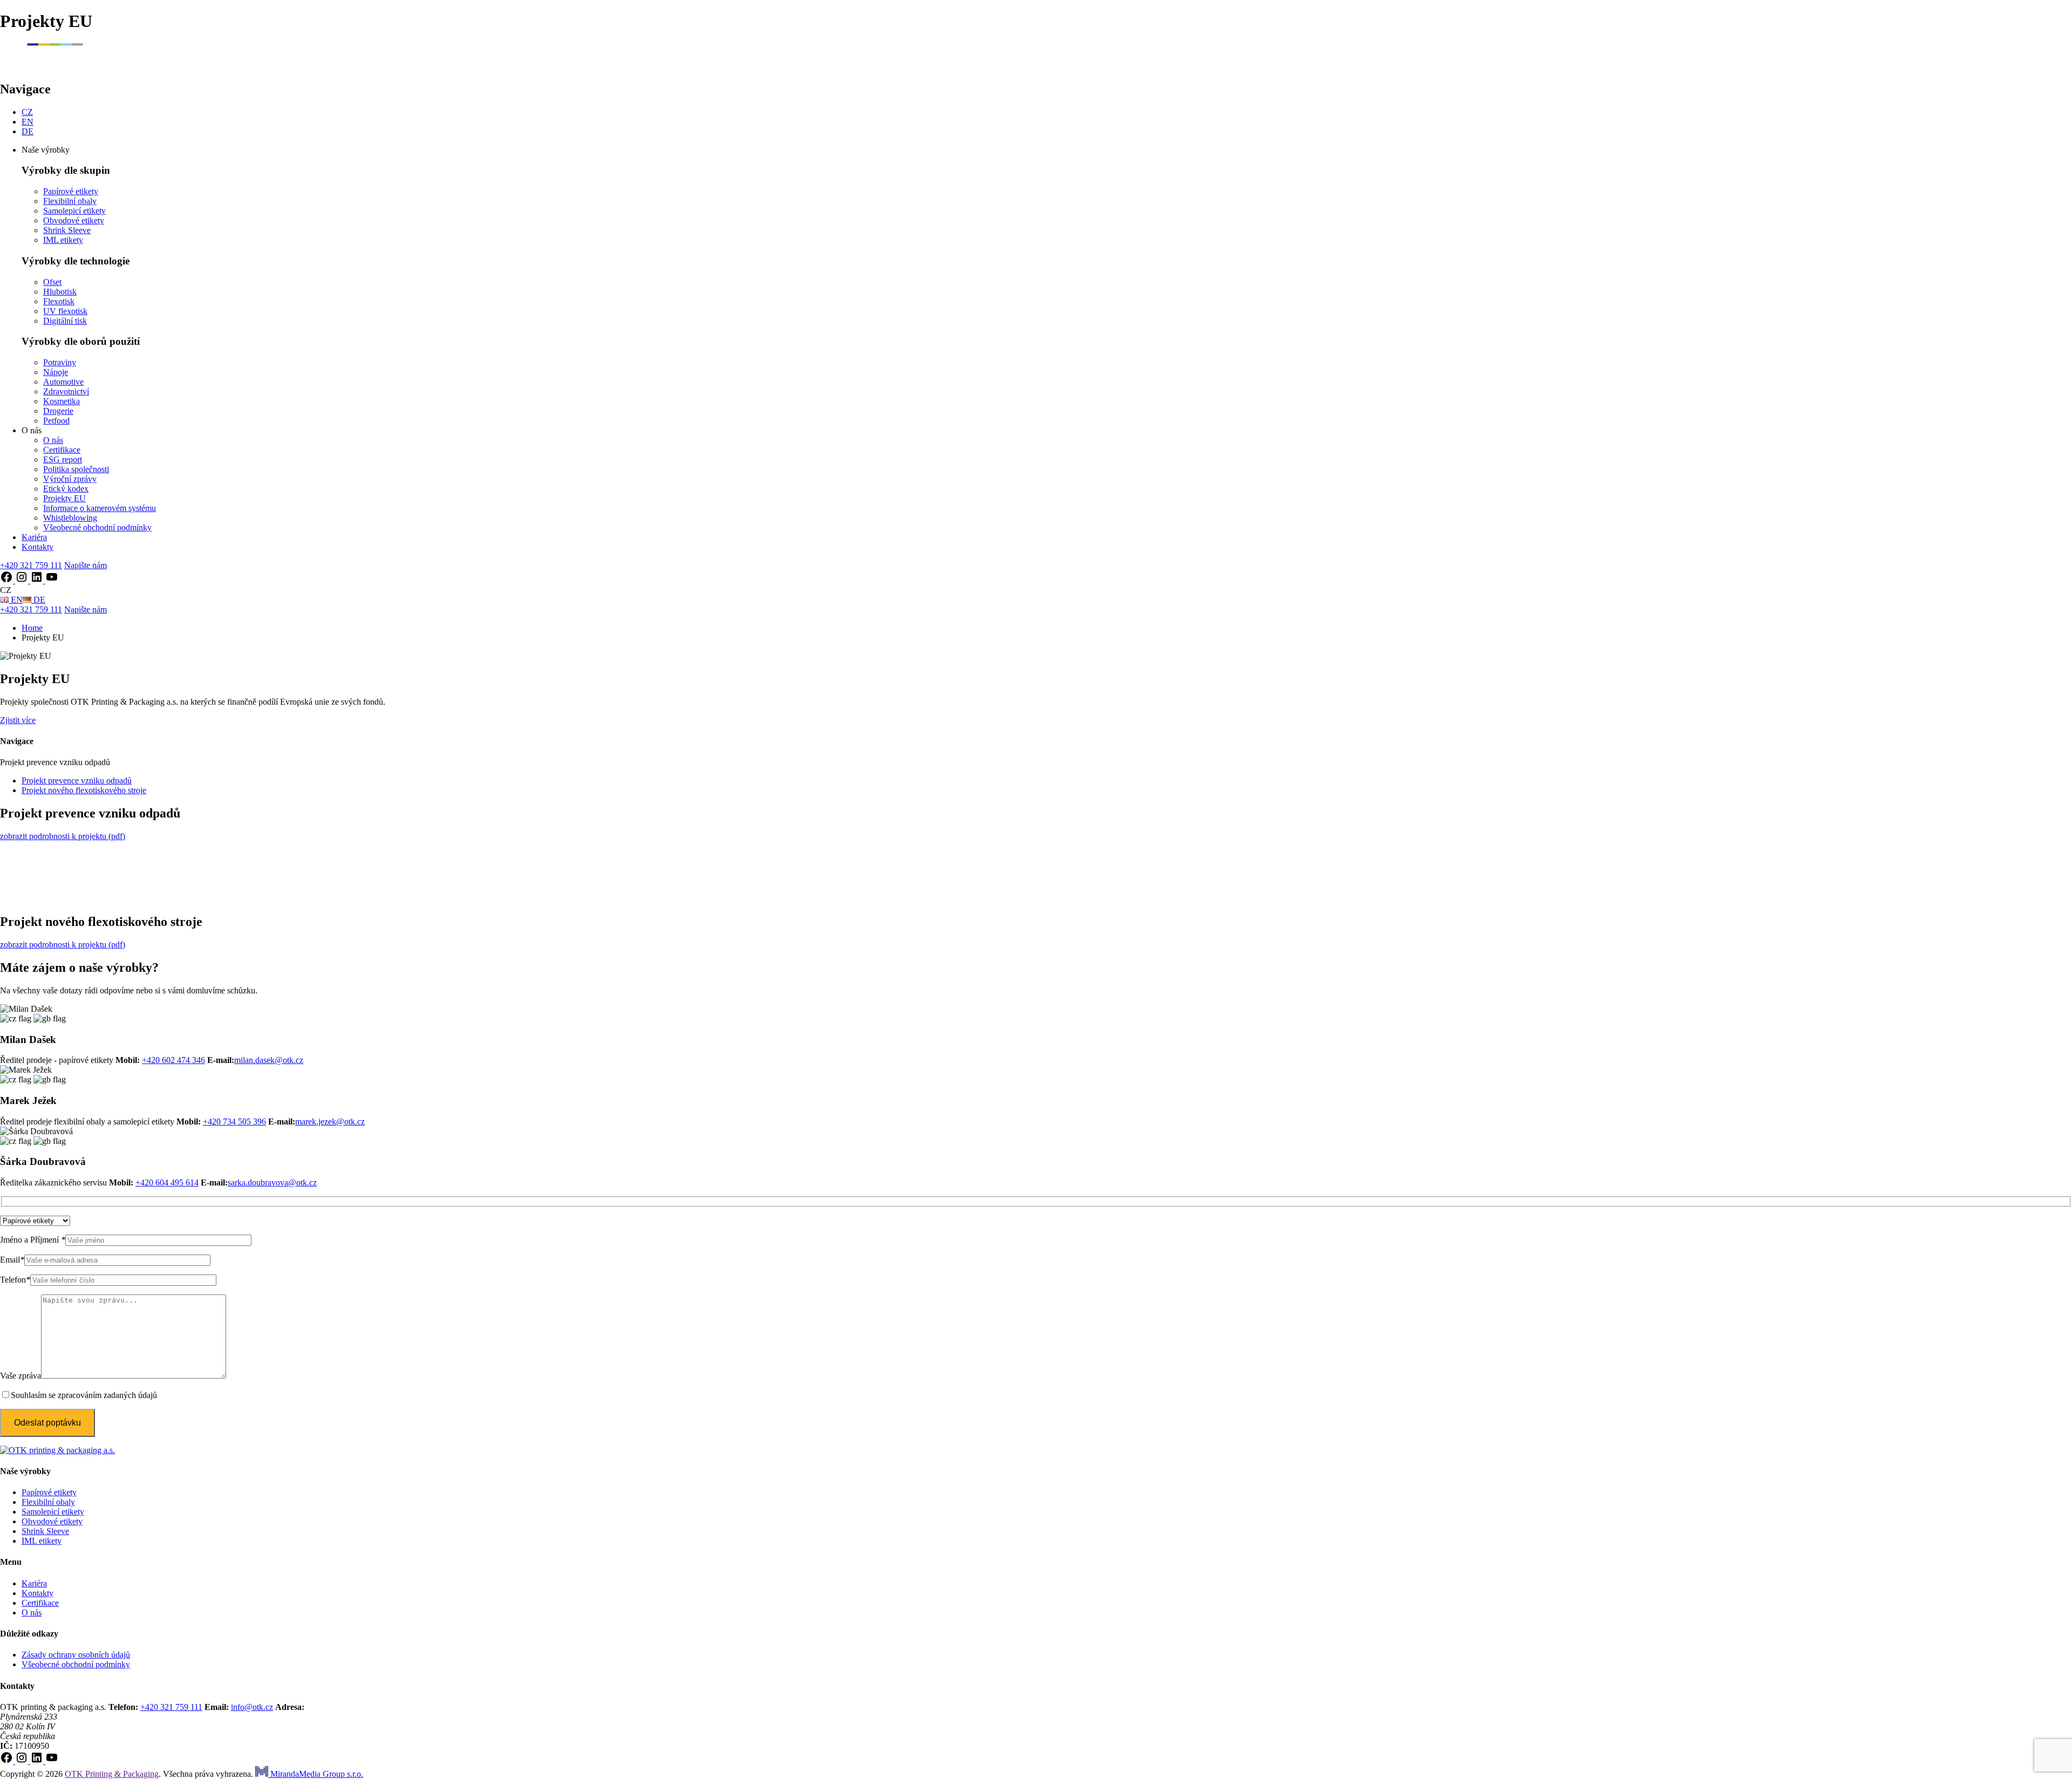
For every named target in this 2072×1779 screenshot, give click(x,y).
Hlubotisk (60, 292)
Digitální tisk (65, 321)
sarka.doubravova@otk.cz (272, 1182)
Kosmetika (62, 401)
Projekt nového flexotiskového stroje (84, 790)
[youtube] (52, 580)
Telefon (15, 1280)
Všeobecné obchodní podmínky (97, 527)
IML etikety (63, 240)
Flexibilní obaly (70, 201)
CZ (27, 112)
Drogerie (58, 411)
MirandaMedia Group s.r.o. (316, 1774)
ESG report (63, 459)
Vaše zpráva (21, 1376)
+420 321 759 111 (171, 1707)
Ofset (52, 282)
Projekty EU (64, 498)
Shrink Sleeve (67, 230)
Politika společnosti (76, 469)
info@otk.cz (252, 1707)
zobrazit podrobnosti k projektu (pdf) (63, 836)
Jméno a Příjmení (33, 1240)
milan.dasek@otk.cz (269, 1060)
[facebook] (8, 580)
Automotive (63, 382)
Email (12, 1260)
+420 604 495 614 (167, 1182)
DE (28, 131)
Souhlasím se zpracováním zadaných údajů (84, 1395)
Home (32, 628)
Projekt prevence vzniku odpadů (77, 781)
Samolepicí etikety (74, 211)
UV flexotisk (65, 311)
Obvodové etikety (74, 220)
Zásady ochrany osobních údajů (76, 1655)
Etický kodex (66, 489)
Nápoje (56, 372)
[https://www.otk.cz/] (53, 66)
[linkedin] (38, 580)
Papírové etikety (71, 191)
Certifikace (62, 450)
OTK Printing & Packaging (112, 1774)
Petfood (56, 421)
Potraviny (60, 362)
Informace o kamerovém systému (100, 508)
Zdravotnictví (66, 391)
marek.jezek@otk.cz (330, 1122)
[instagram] (23, 580)
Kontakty (38, 547)
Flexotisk (59, 301)
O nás (53, 440)
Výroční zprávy (70, 479)
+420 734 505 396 (234, 1122)
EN (28, 122)
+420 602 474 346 (173, 1060)
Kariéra (34, 537)
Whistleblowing (70, 518)
